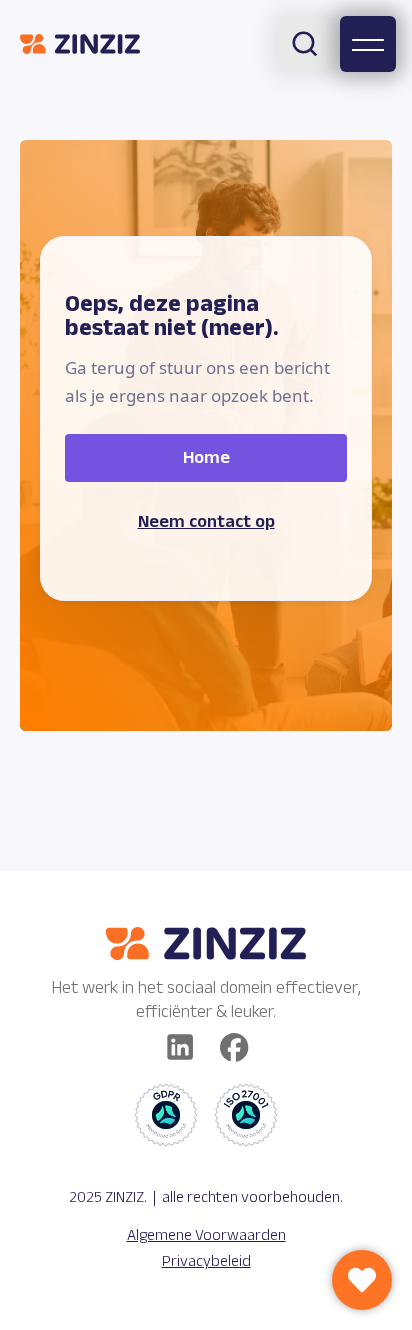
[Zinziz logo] (206, 944)
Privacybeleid (206, 1260)
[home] (80, 44)
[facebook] (234, 1047)
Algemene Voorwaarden (206, 1234)
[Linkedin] (180, 1047)
